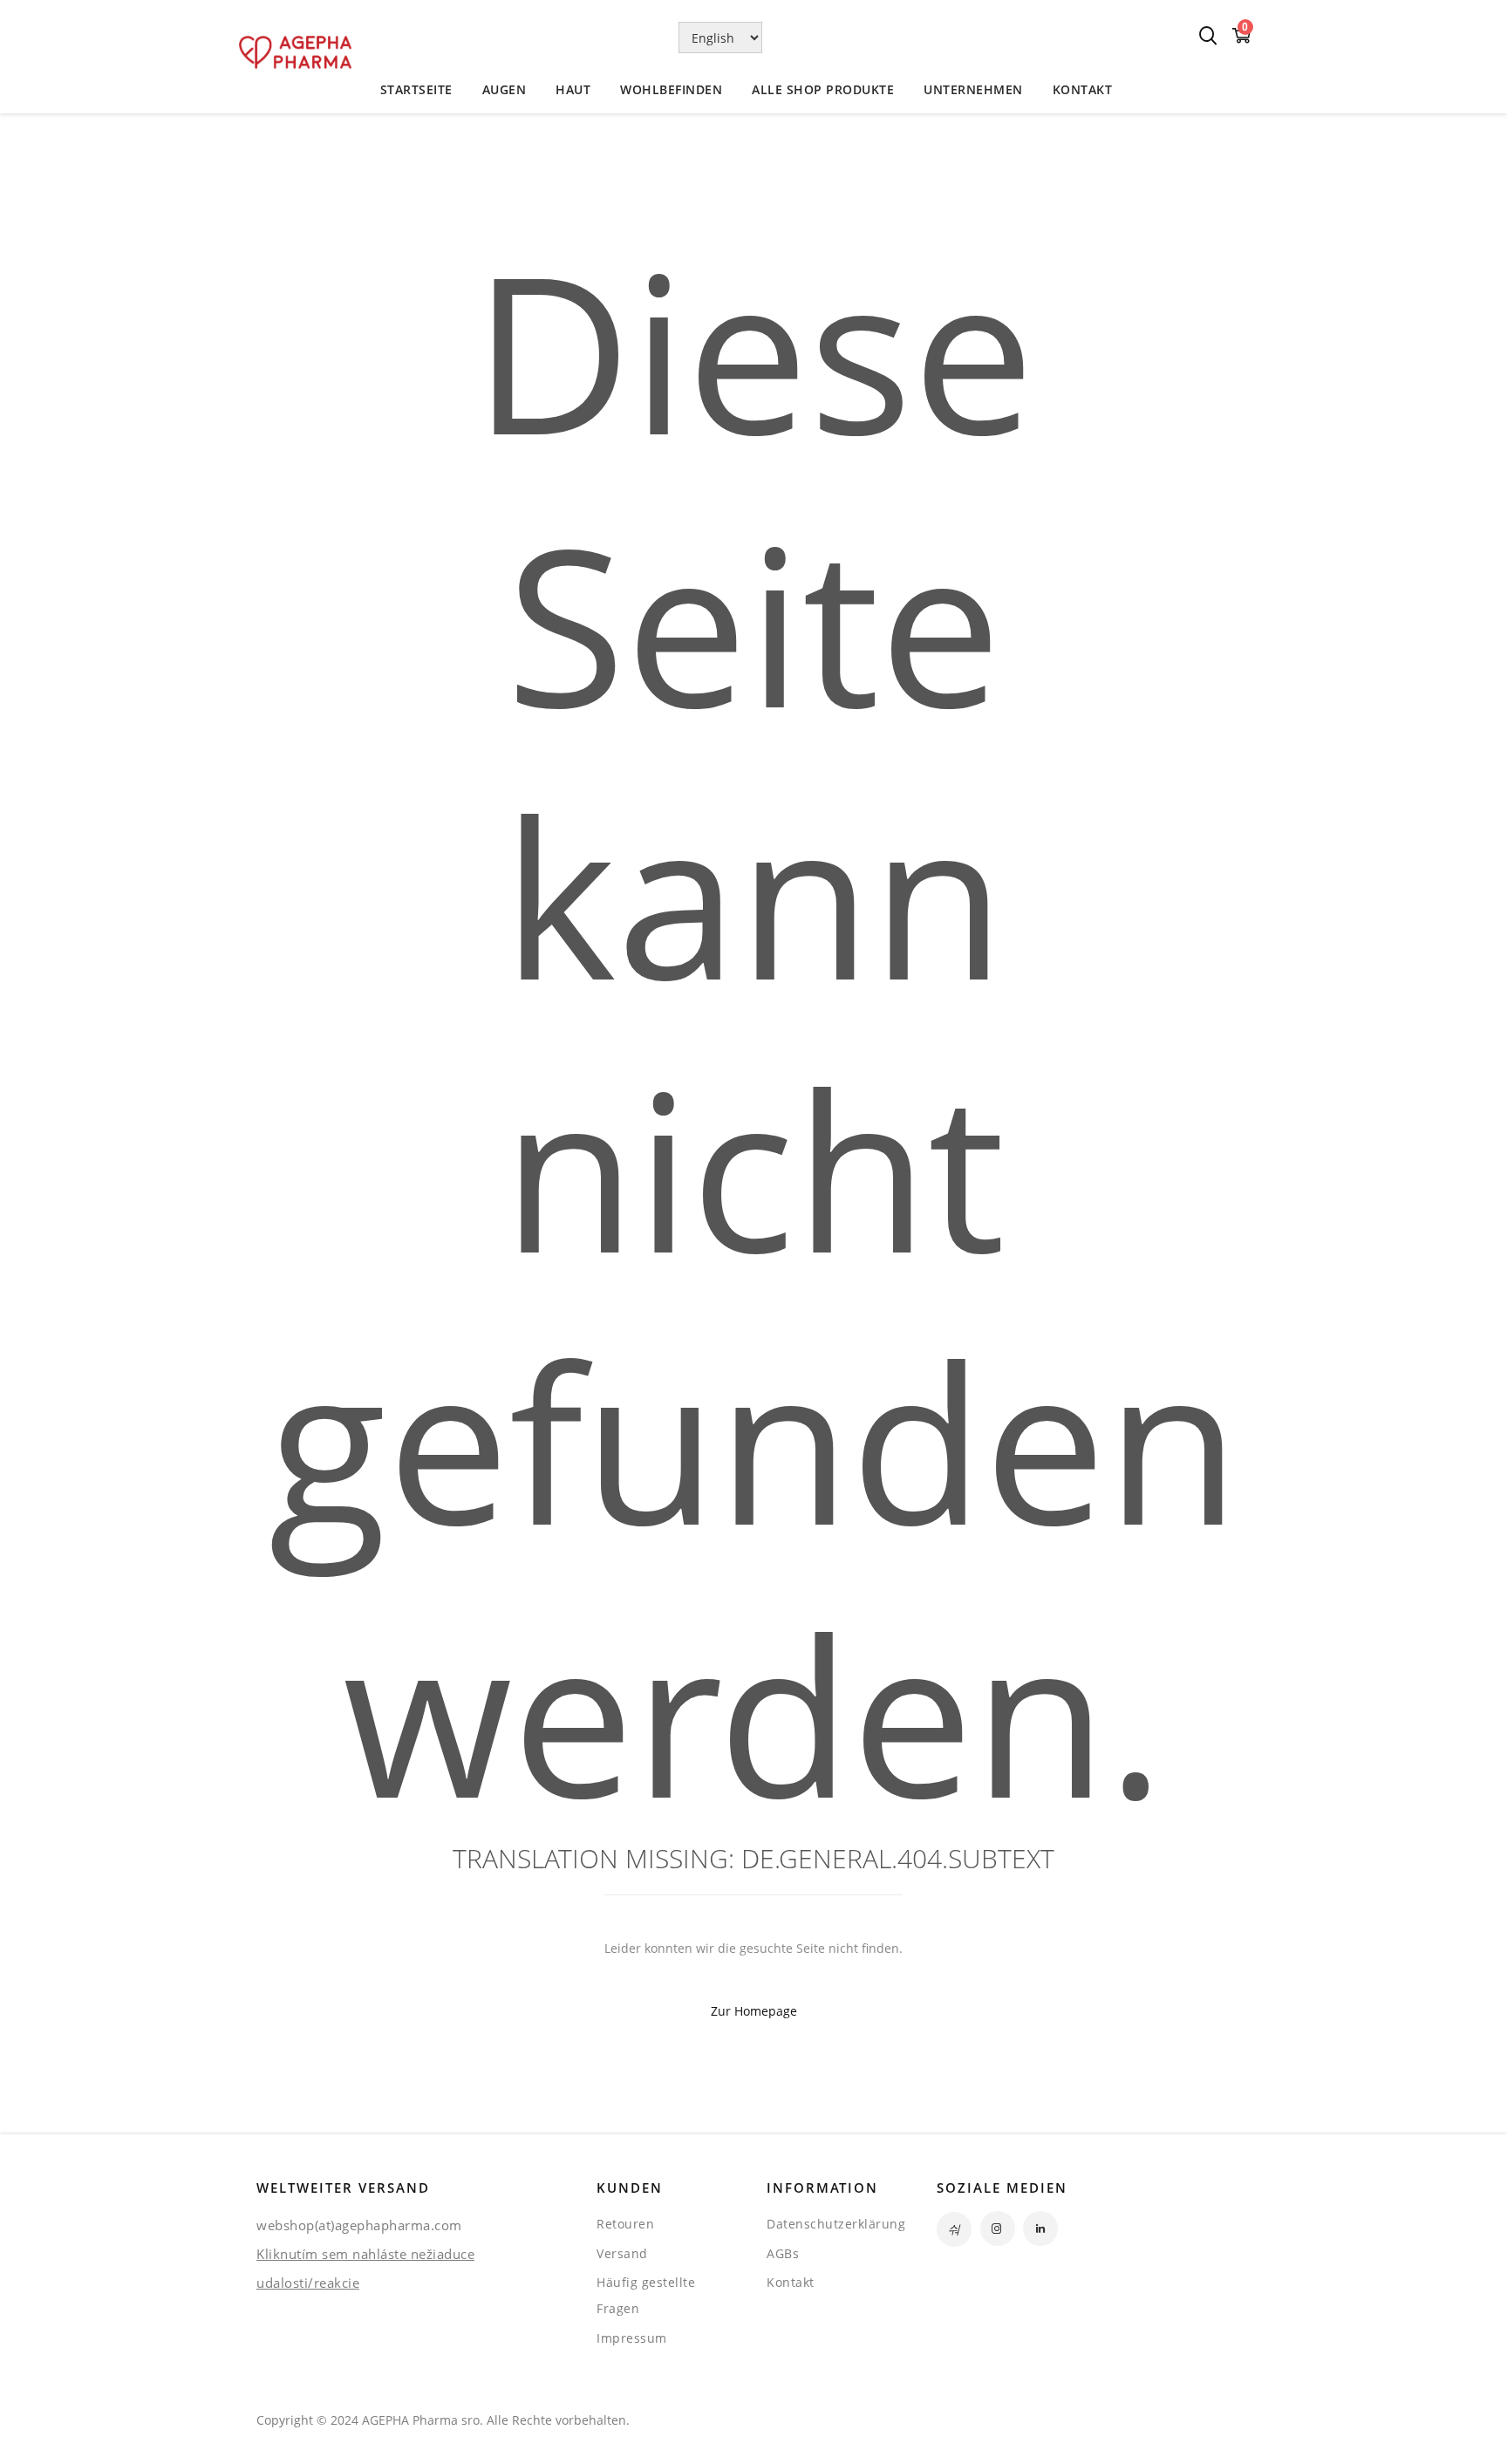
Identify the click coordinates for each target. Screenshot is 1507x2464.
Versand (622, 2253)
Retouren (625, 2224)
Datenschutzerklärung (836, 2224)
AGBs (783, 2253)
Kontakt (791, 2282)
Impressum (632, 2338)
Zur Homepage (754, 2011)
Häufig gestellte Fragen (646, 2295)
